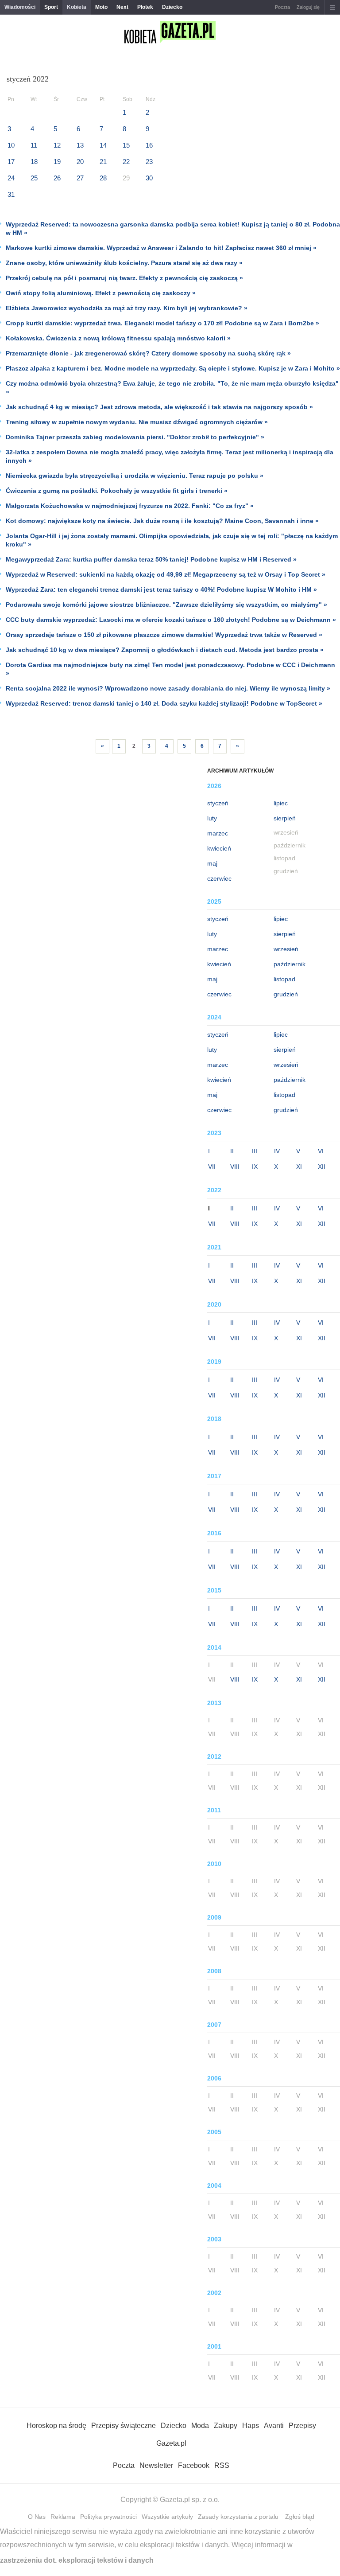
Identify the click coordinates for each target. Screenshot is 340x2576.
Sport (51, 7)
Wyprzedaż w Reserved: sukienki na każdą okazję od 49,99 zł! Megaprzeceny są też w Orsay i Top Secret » (166, 574)
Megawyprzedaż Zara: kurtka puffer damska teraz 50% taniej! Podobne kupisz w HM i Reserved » (151, 559)
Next (122, 7)
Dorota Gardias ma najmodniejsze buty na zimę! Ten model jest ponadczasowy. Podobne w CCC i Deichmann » (170, 669)
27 (80, 178)
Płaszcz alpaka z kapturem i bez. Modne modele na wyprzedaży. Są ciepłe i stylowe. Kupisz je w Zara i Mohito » (173, 368)
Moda (200, 2426)
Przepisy (302, 2426)
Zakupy (226, 2426)
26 (57, 178)
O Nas (37, 2517)
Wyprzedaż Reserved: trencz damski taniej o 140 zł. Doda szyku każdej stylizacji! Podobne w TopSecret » (164, 703)
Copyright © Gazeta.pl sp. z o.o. (170, 2500)
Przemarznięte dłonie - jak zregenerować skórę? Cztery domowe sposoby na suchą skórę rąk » (148, 353)
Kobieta (77, 7)
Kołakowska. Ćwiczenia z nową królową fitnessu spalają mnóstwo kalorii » (118, 338)
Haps (251, 2426)
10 (11, 145)
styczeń (218, 803)
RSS (222, 2465)
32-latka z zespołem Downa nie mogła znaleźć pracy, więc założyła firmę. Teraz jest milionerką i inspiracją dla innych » (170, 456)
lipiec (281, 803)
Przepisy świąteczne (124, 2426)
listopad (284, 979)
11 (34, 145)
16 (149, 145)
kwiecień (219, 848)
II (232, 1151)
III (255, 1151)
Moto (101, 7)
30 (149, 178)
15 (126, 145)
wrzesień (286, 949)
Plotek (145, 7)
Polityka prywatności (108, 2517)
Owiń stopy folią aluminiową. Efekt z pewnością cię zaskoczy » (101, 293)
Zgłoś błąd (300, 2517)
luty (212, 818)
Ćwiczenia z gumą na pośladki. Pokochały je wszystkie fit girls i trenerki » (117, 491)
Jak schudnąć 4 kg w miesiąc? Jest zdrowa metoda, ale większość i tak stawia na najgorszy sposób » (159, 407)
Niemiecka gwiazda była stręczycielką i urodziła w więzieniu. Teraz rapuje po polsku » (135, 476)
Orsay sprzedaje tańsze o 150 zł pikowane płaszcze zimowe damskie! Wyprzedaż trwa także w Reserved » (164, 635)
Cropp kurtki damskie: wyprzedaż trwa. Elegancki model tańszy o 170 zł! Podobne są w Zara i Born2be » (162, 323)
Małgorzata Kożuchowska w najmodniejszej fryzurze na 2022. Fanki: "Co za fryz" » (130, 506)
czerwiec (219, 878)
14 (103, 145)
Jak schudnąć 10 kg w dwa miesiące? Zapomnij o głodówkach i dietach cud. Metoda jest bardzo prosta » (165, 650)
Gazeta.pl (171, 2443)
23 (149, 162)
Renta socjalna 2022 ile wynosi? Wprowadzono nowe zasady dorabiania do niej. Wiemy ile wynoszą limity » (168, 688)
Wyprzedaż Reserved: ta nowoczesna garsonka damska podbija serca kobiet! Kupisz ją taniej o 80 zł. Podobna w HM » (173, 228)
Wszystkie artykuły (167, 2517)
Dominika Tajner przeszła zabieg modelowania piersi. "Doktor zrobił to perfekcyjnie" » (135, 437)
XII (322, 1167)
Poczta (282, 7)
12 (57, 145)
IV (277, 1151)
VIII (235, 1167)
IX (255, 1167)
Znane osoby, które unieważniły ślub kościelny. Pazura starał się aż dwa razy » (124, 263)
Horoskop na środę (56, 2426)
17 (11, 162)
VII (212, 1167)
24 (11, 178)
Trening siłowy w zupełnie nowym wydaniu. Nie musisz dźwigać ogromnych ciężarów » (137, 422)
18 (34, 162)
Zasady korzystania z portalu (238, 2517)
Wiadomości (20, 7)
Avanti (274, 2426)
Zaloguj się (308, 7)
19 (57, 162)
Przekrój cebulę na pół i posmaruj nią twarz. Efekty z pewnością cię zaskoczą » (124, 278)
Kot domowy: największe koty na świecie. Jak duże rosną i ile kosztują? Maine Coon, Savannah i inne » (162, 521)
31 (11, 194)
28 (103, 178)
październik (290, 964)
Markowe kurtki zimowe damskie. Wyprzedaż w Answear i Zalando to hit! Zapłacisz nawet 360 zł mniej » (161, 248)
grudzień (286, 994)
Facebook (194, 2465)
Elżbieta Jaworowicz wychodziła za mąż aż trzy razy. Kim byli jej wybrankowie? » (127, 308)
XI (299, 1167)
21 (103, 162)
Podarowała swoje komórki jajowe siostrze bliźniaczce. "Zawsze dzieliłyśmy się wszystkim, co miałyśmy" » (166, 605)
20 (80, 162)
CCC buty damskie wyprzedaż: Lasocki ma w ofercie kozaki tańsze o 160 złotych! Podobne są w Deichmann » (171, 620)
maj (212, 863)
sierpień (285, 818)
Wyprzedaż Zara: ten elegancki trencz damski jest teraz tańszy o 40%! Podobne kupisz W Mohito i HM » (161, 589)
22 (126, 162)
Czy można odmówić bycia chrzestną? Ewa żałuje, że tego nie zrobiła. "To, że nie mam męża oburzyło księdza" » (172, 388)
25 (34, 178)
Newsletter (156, 2465)
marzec (218, 833)
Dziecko (172, 7)
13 (80, 145)
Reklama (63, 2517)
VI (321, 1151)
